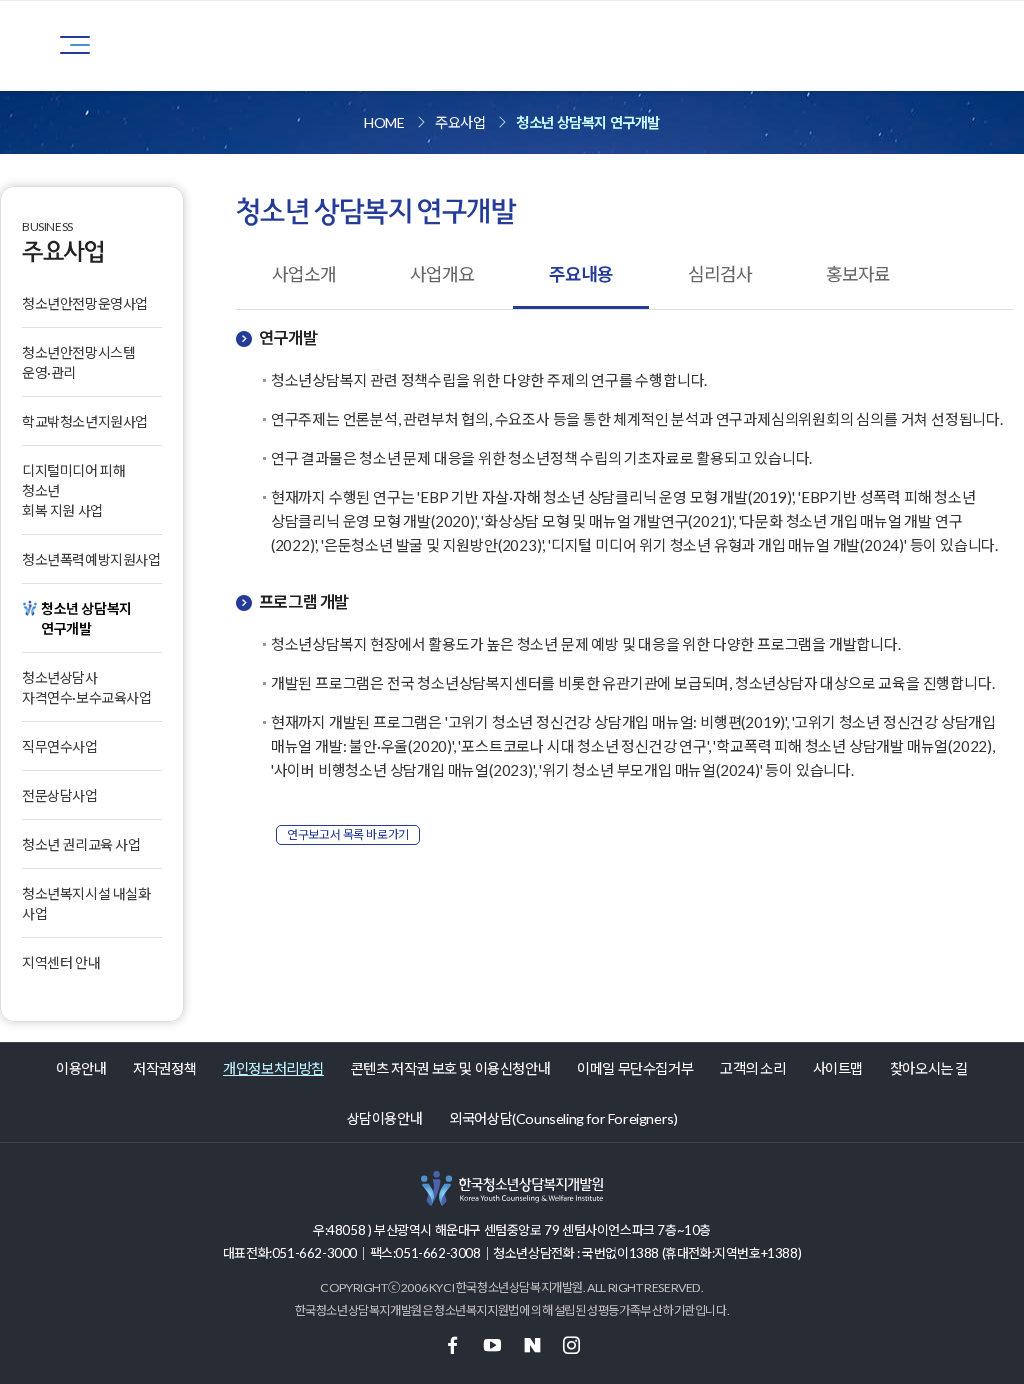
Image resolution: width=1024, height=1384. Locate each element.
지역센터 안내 (61, 962)
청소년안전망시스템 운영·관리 (78, 362)
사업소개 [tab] (304, 274)
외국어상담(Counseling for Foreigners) (563, 1118)
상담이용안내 (385, 1118)
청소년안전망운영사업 (85, 303)
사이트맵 (838, 1068)
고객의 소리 (753, 1068)
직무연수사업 (60, 746)
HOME (384, 122)
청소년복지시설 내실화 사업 (86, 903)
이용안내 (81, 1068)
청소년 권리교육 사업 (81, 844)
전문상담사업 (60, 795)
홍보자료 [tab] (858, 274)
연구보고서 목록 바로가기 (348, 834)
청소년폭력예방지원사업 (91, 559)
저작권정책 (164, 1068)
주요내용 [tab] (581, 274)
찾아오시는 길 (929, 1068)
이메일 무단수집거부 (635, 1068)
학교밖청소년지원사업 (85, 421)
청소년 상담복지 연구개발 (588, 122)
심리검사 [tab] (720, 274)
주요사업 (460, 122)
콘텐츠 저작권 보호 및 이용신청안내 (450, 1068)
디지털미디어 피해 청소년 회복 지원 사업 (73, 490)
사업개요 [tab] (442, 274)
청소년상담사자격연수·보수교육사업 (87, 687)
